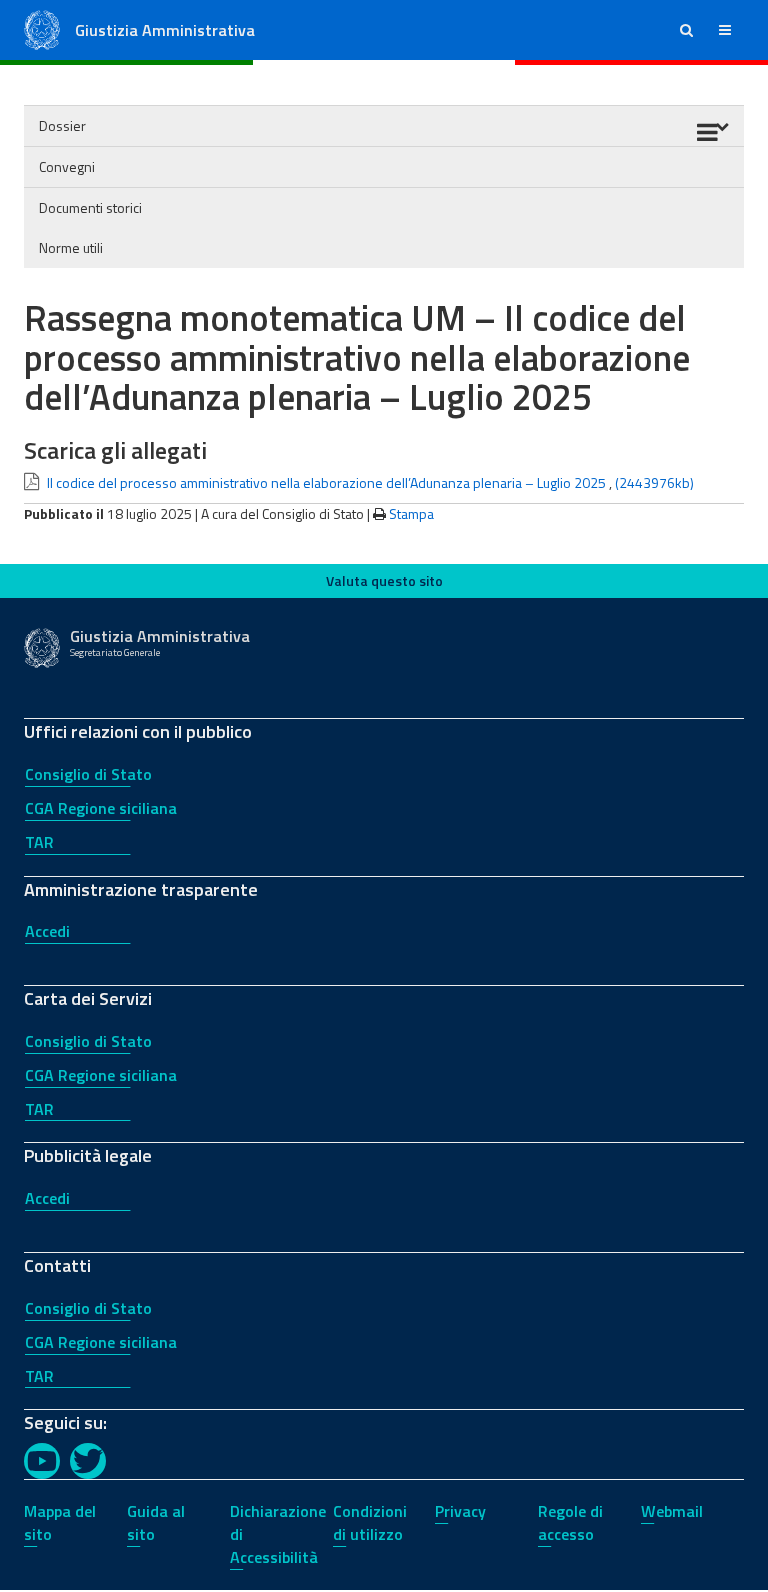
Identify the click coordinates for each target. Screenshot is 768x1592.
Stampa (411, 513)
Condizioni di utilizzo (370, 1522)
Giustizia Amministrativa (165, 30)
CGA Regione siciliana (101, 808)
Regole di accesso (570, 1522)
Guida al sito (156, 1522)
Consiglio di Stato (88, 774)
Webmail (672, 1511)
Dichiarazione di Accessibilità (278, 1534)
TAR (39, 842)
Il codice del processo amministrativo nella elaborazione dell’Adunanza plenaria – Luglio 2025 (326, 482)
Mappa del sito (60, 1522)
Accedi (47, 931)
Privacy (460, 1511)
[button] (686, 30)
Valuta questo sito (384, 580)
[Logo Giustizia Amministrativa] (42, 28)
